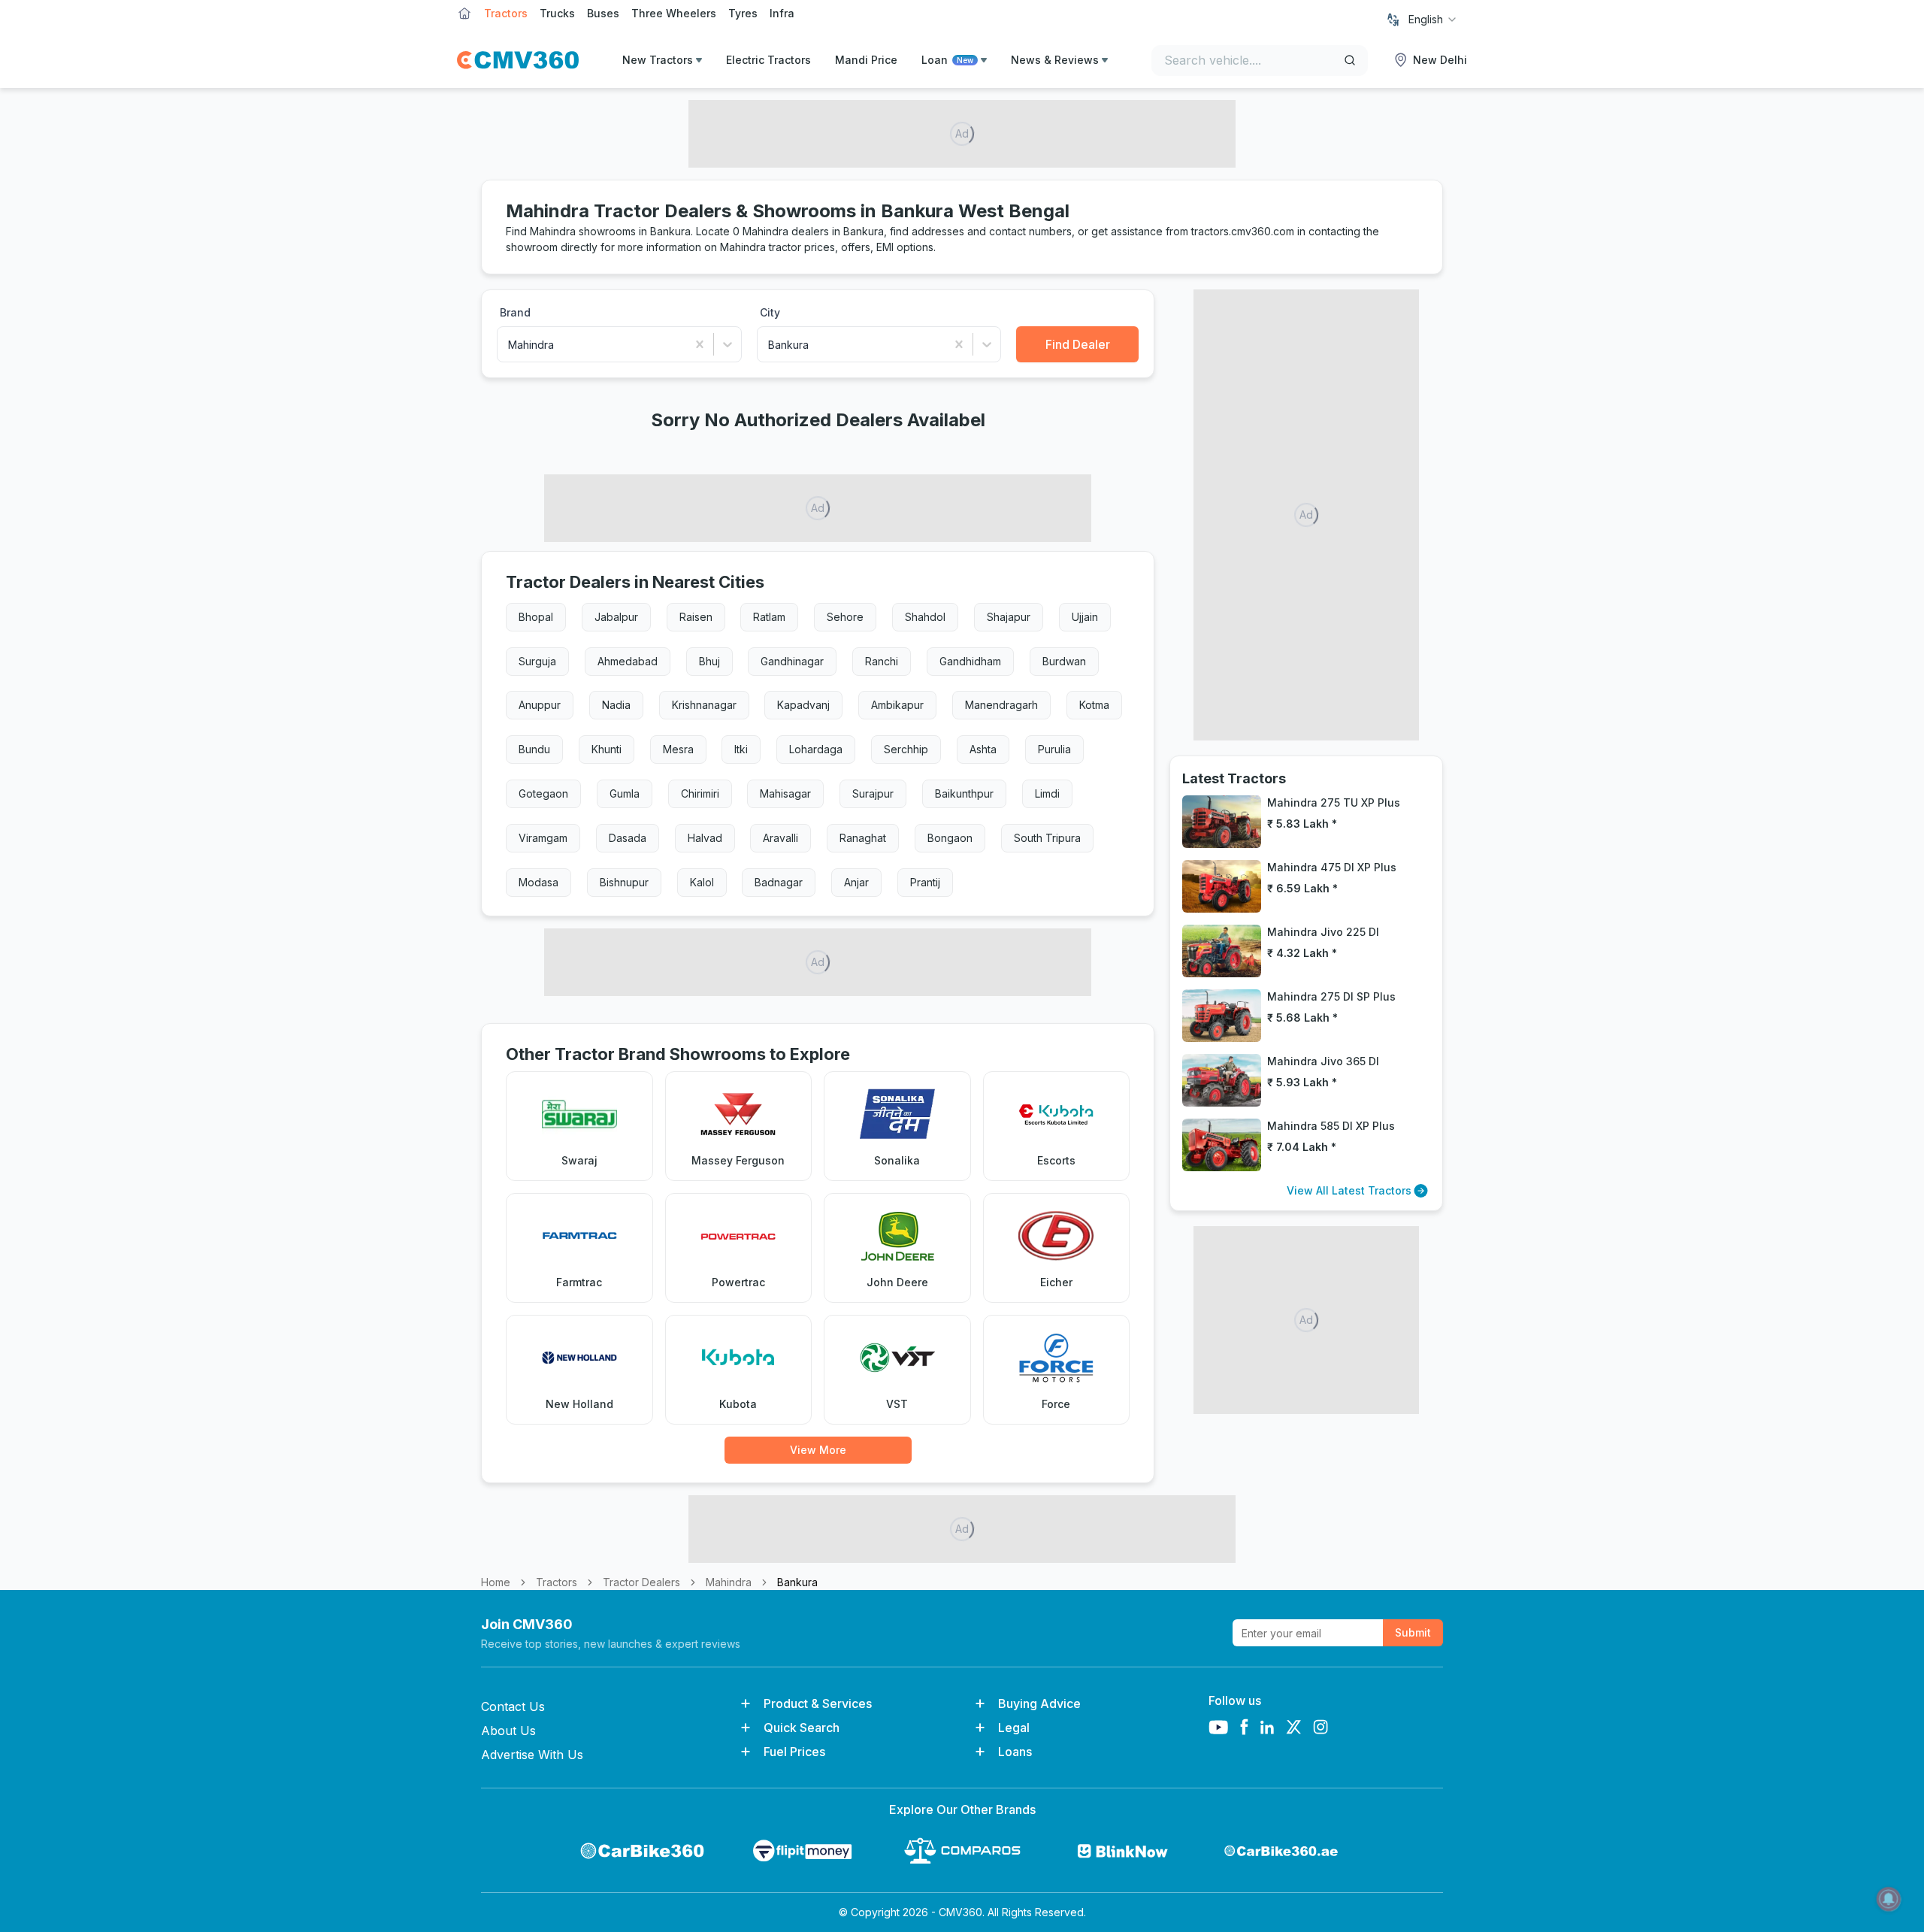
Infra (782, 13)
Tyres (743, 13)
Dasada (628, 838)
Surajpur (873, 793)
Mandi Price (866, 60)
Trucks (557, 13)
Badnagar (779, 882)
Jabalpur (616, 617)
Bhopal (536, 617)
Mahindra (729, 1582)
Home (496, 1582)
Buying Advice (1039, 1703)
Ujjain (1085, 617)
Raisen (696, 617)
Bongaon (950, 838)
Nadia (616, 705)
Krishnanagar (704, 705)
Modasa (538, 882)
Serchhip (906, 749)
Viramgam (543, 838)
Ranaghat (863, 838)
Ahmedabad (628, 661)
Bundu (534, 749)
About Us (508, 1731)
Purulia (1054, 749)
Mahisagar (785, 793)
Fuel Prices (794, 1752)
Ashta (983, 749)
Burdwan (1064, 661)
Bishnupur (624, 882)
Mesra (678, 749)
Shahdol (925, 617)
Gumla (625, 793)
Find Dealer (1078, 344)
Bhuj (709, 661)
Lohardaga (816, 749)
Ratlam (769, 617)
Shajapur (1009, 617)
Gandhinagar (792, 661)
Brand (515, 312)
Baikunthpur (964, 793)
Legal (1014, 1728)
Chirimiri (700, 793)
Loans (1015, 1752)
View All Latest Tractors (1349, 1190)
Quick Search (802, 1728)
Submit (1413, 1632)
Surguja (537, 661)
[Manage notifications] (1889, 1899)
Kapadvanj (803, 705)
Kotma (1094, 705)
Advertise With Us (532, 1755)
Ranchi (882, 661)
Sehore (845, 617)
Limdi (1047, 793)
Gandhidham (970, 661)
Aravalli (780, 838)
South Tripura (1047, 838)
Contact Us (513, 1706)
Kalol (702, 882)
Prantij (925, 882)
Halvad (705, 838)
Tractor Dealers (641, 1582)
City (770, 312)
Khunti (607, 749)
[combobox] (1433, 20)
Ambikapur (897, 705)
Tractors (506, 13)
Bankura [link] (797, 1582)
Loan (947, 60)
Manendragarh (1001, 705)
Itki (741, 749)
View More (818, 1450)
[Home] (518, 60)
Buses (603, 13)
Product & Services (818, 1703)
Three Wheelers (674, 13)
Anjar (856, 882)
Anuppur (540, 705)
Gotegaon (543, 793)
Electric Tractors (768, 60)
